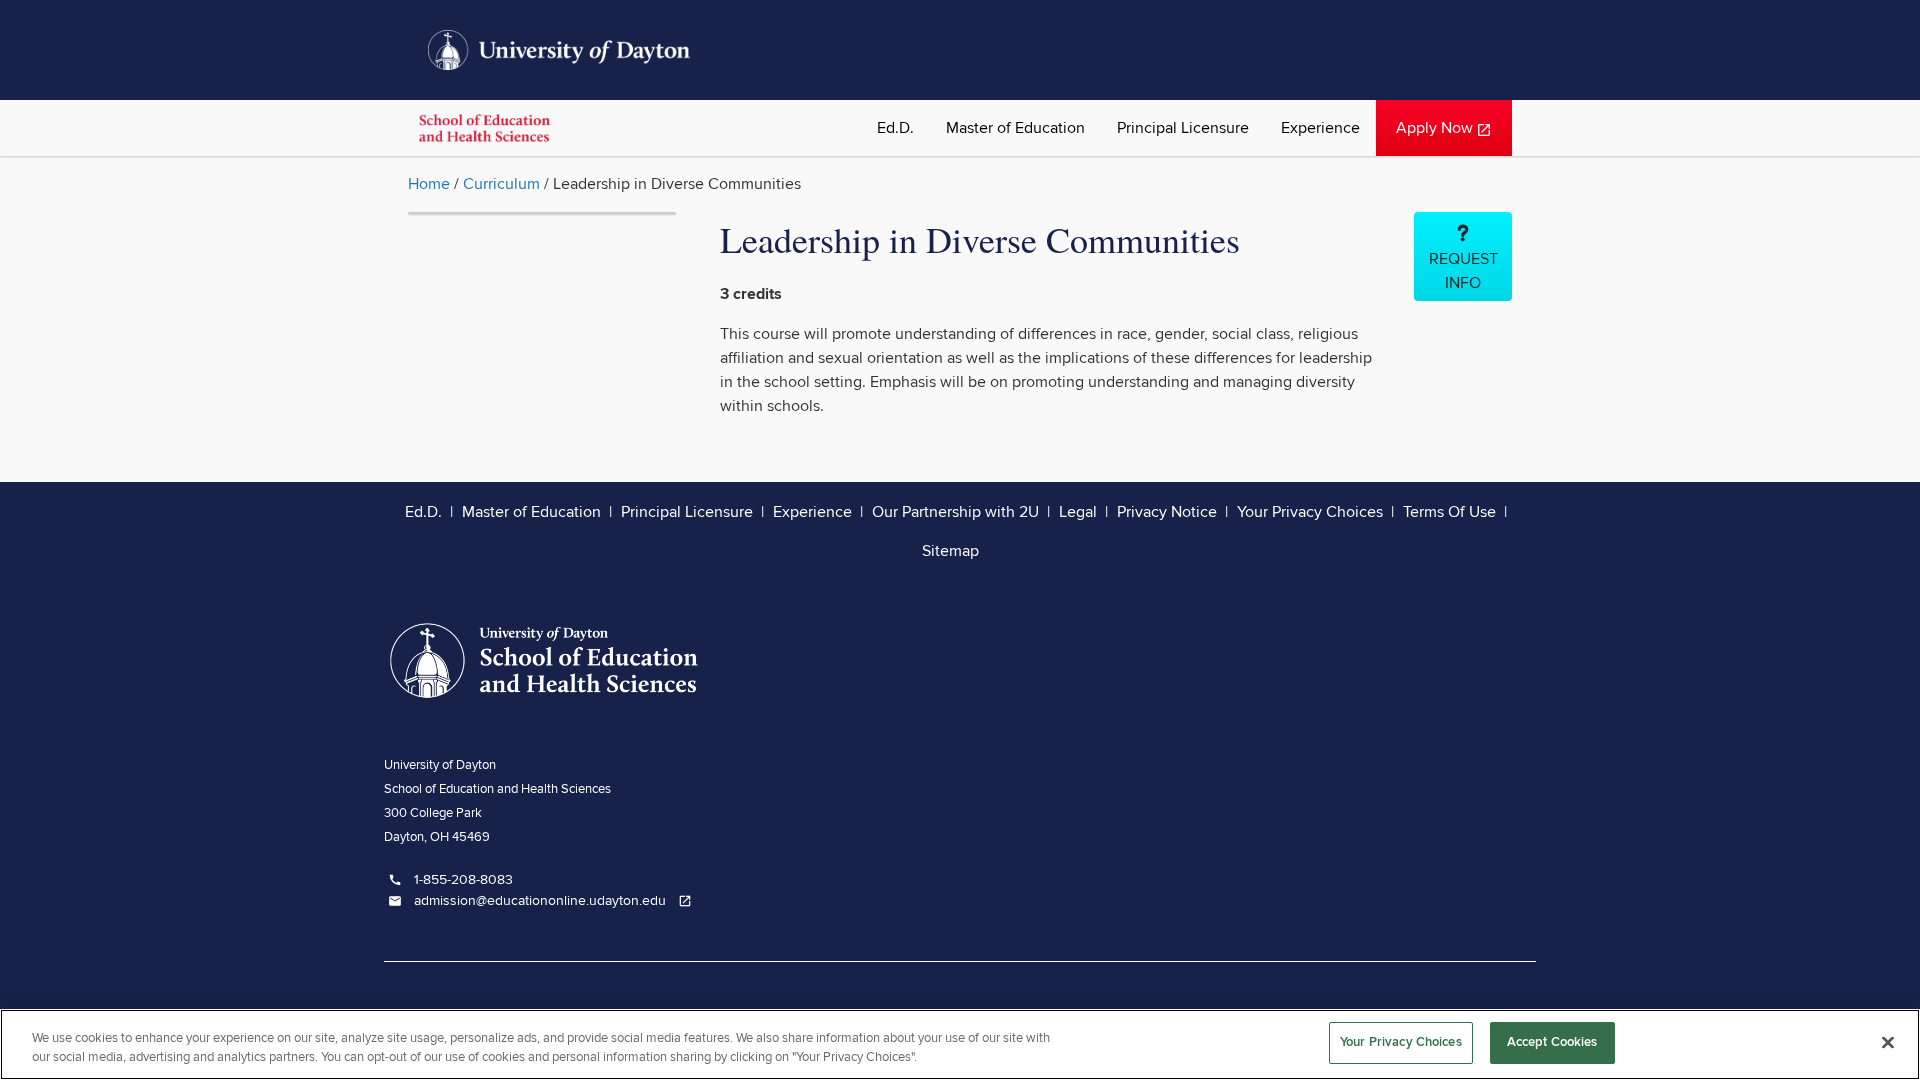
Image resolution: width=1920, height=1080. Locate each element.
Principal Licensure (1183, 128)
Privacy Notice (1167, 512)
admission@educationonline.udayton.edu (544, 901)
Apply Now (1443, 137)
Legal (1078, 512)
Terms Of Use (1449, 512)
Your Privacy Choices (1310, 512)
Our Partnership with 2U (955, 512)
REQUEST (1463, 271)
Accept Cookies (1552, 1042)
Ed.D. (895, 128)
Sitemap (950, 551)
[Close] (1888, 1042)
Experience (1320, 128)
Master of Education (1015, 128)
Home (429, 184)
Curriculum (501, 184)
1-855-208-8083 (450, 880)
